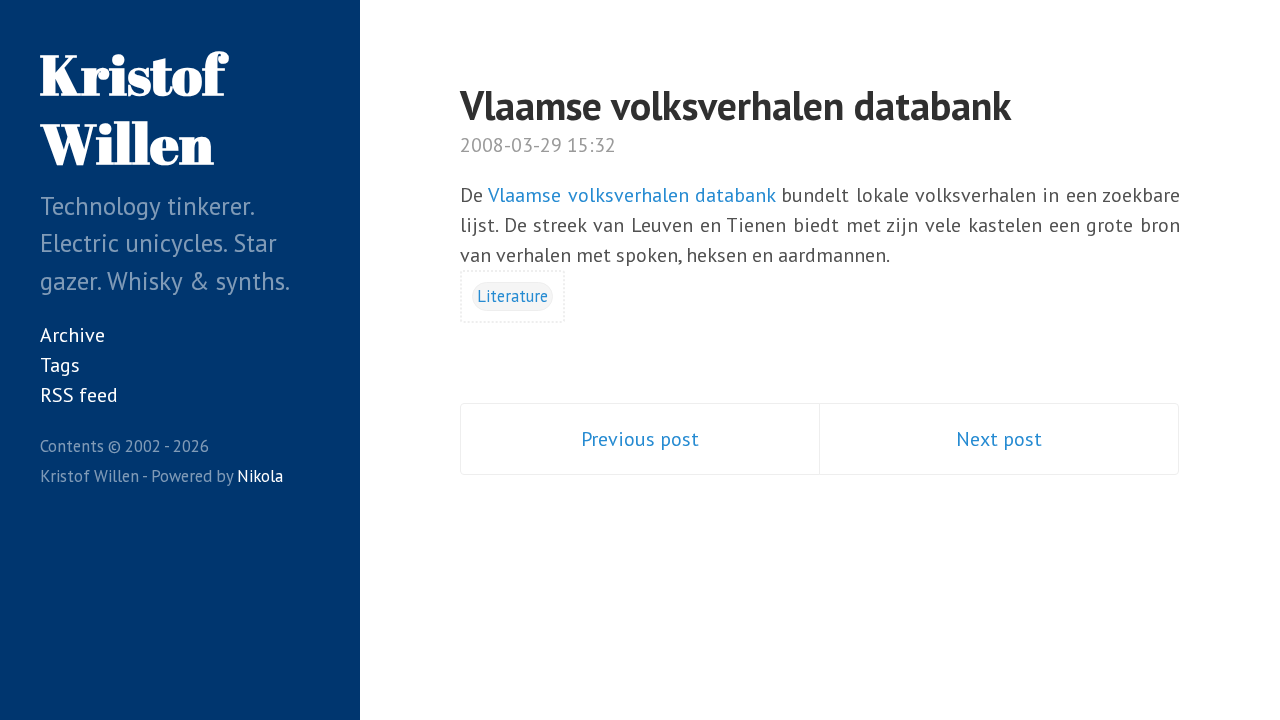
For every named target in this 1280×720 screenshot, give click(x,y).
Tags (60, 365)
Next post (999, 439)
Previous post (640, 439)
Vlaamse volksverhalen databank (736, 105)
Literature (512, 296)
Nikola (260, 476)
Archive (72, 335)
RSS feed (79, 395)
